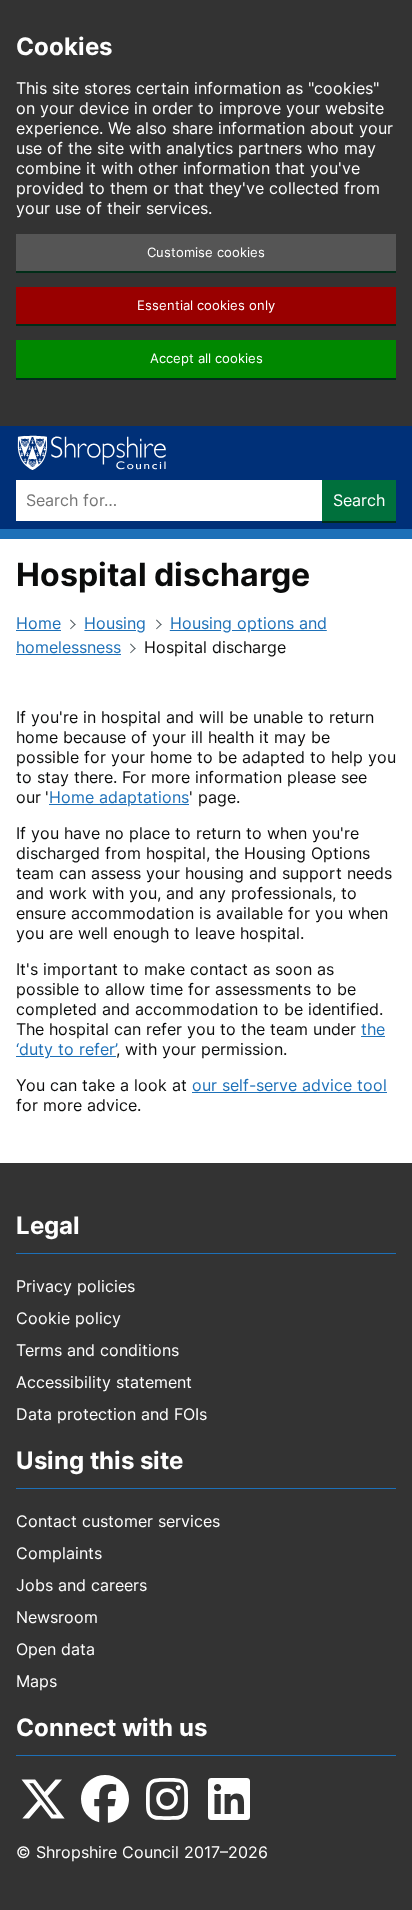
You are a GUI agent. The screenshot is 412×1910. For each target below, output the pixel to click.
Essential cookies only (206, 305)
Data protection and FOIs (111, 1414)
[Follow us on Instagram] (167, 1799)
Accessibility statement (104, 1382)
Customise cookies (206, 252)
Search (359, 500)
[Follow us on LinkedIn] (229, 1799)
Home (38, 623)
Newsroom (57, 1617)
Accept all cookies (206, 358)
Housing (115, 623)
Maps (36, 1681)
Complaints (59, 1553)
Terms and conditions (97, 1350)
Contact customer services (118, 1521)
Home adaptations (119, 797)
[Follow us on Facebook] (105, 1799)
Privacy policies (75, 1286)
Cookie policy (68, 1318)
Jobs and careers (81, 1585)
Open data (55, 1649)
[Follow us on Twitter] (43, 1799)
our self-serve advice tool (289, 1085)
